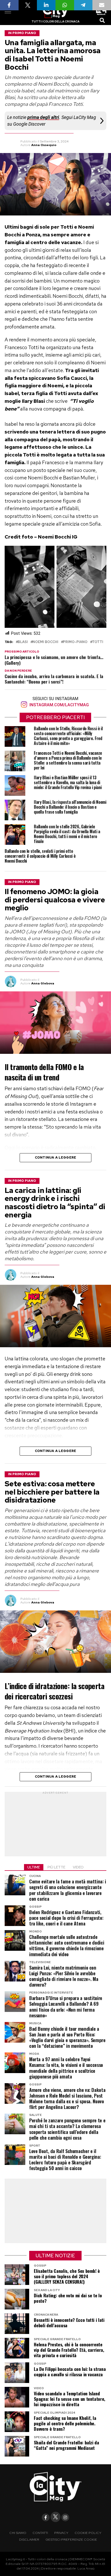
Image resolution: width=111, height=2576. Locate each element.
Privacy (61, 2533)
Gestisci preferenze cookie (71, 2539)
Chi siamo (18, 2533)
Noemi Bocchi (45, 642)
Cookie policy (88, 2533)
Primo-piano (75, 642)
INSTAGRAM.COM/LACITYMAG (59, 705)
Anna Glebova (43, 983)
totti (98, 642)
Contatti (40, 2533)
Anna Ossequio (44, 145)
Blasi (23, 642)
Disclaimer (29, 2539)
